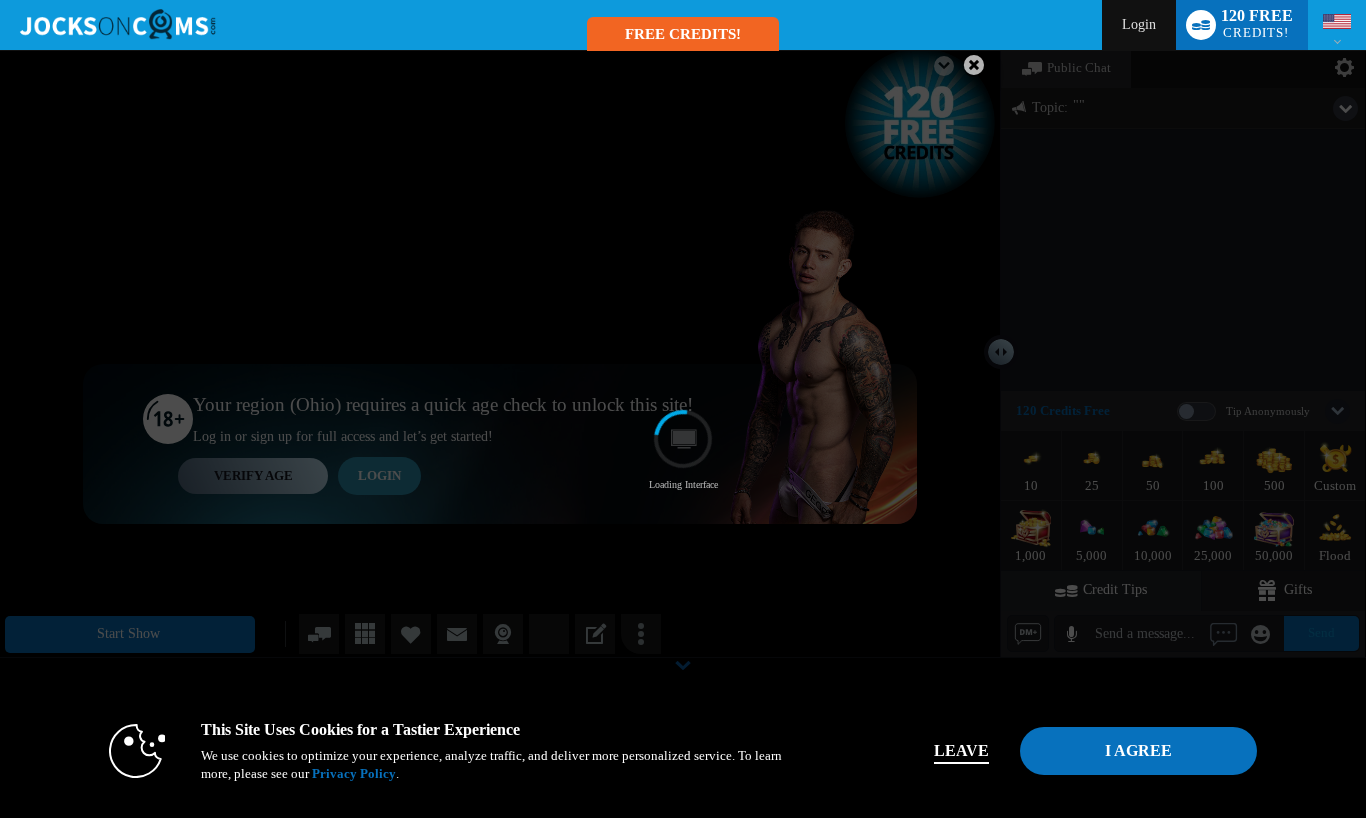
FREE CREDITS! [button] (683, 34)
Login (1139, 24)
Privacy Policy (354, 773)
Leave (961, 750)
